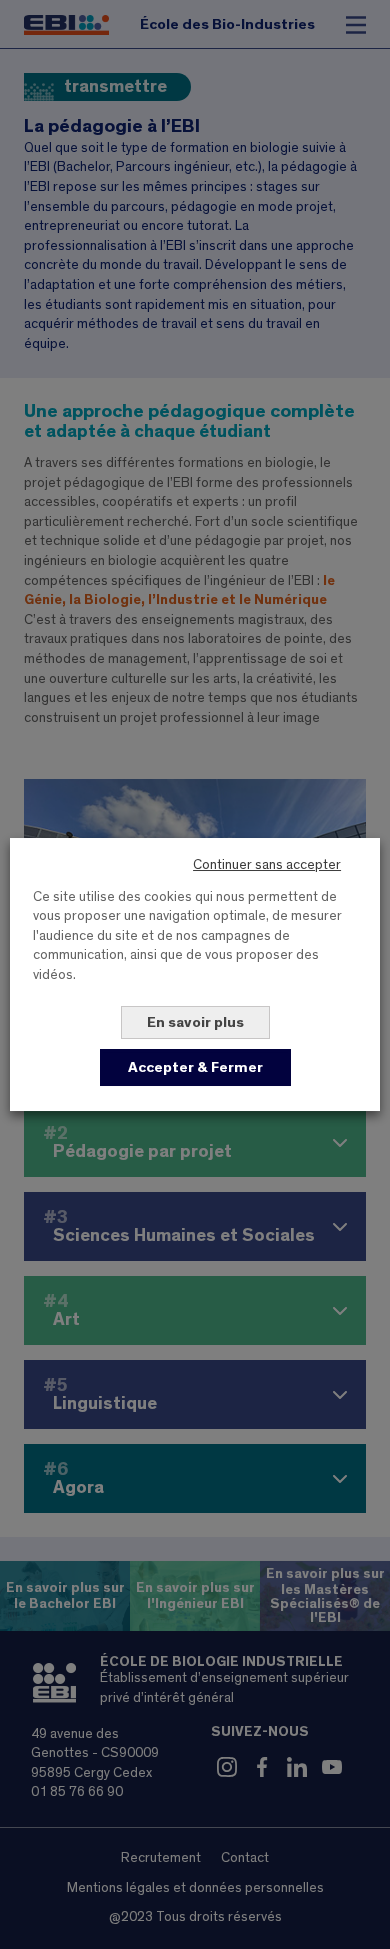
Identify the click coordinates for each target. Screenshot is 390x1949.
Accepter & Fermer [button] (195, 1067)
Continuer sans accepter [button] (267, 865)
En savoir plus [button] (195, 1022)
